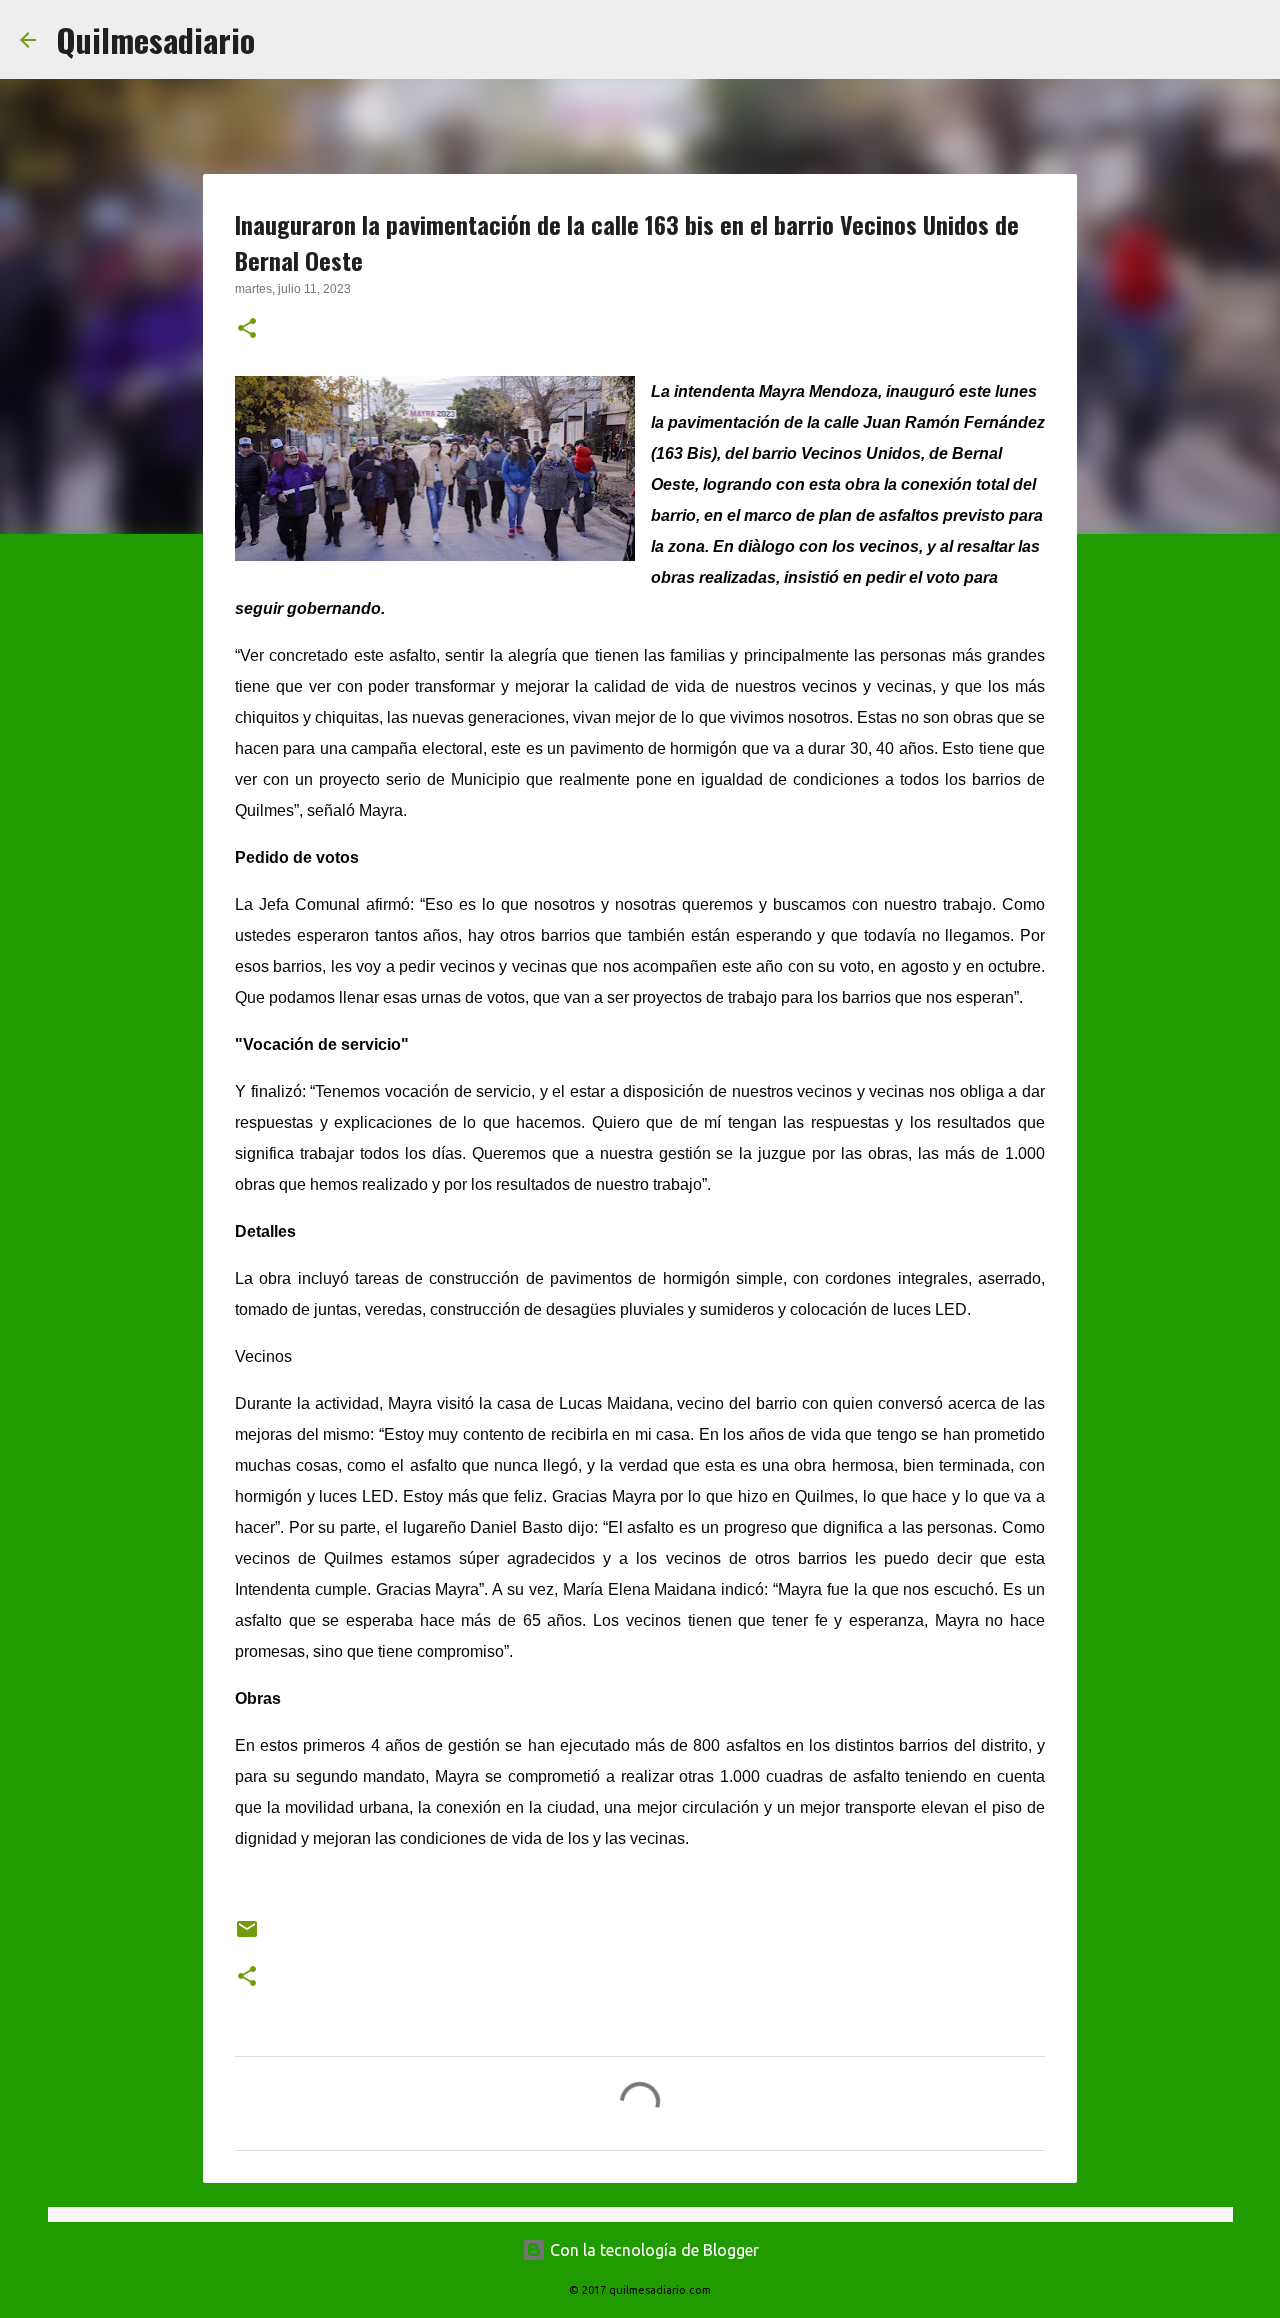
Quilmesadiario (155, 39)
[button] (247, 330)
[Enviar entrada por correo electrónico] (247, 1936)
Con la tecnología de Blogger (652, 2250)
